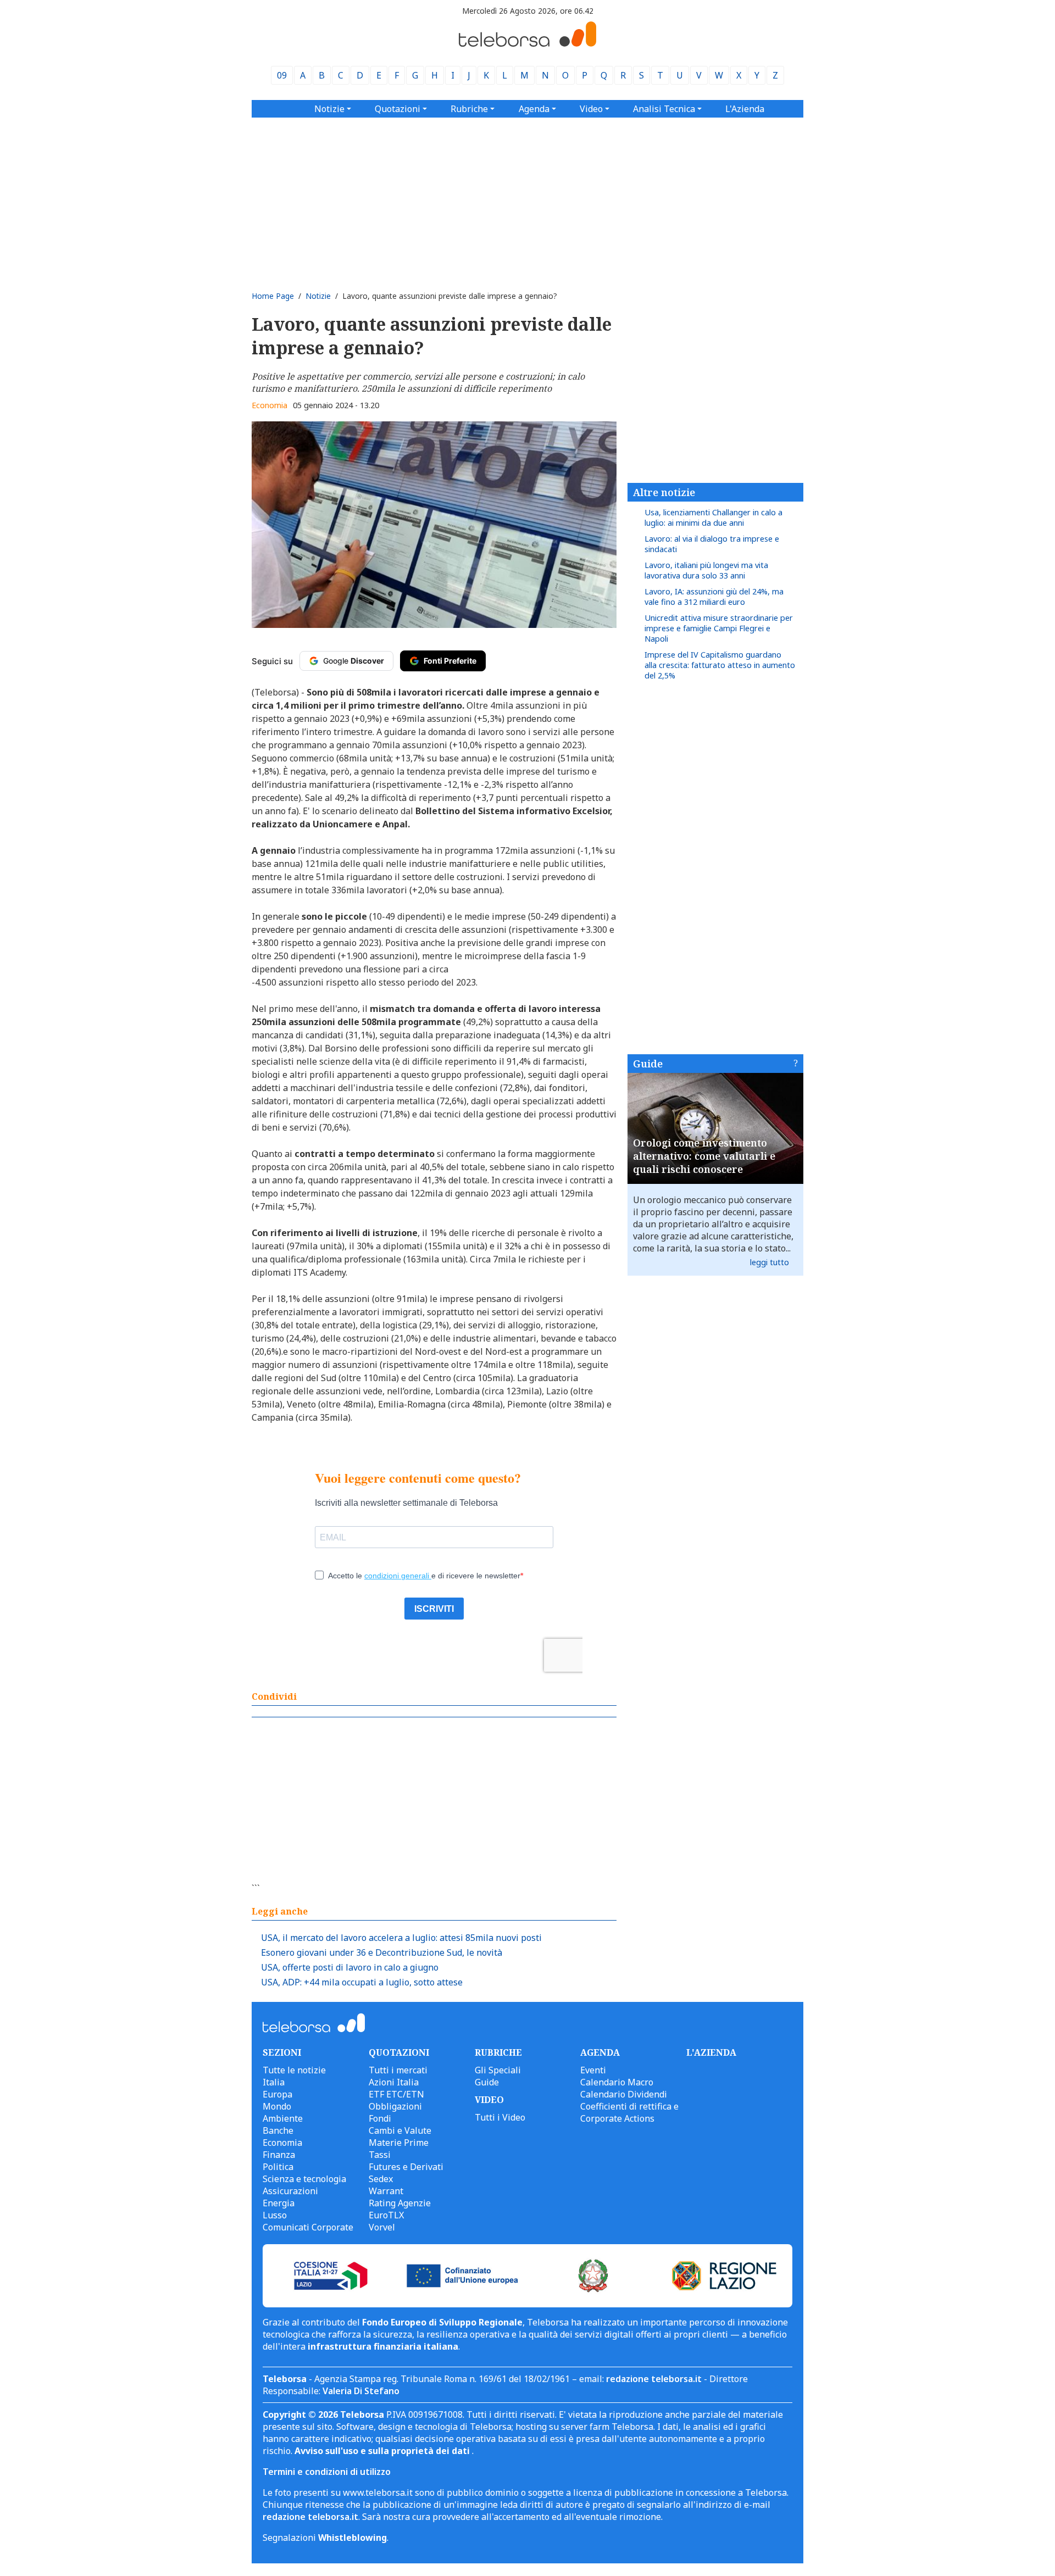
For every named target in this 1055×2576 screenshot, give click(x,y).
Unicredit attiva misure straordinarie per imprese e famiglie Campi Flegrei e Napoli (719, 628)
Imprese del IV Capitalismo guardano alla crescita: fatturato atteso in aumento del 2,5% (720, 665)
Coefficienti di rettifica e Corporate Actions (629, 2112)
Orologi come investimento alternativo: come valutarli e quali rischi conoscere (704, 1156)
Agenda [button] (534, 109)
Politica (278, 2167)
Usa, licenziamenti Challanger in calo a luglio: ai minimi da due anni (713, 518)
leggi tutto (770, 1262)
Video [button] (591, 109)
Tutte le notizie (294, 2070)
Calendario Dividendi (624, 2094)
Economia (270, 405)
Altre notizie (664, 492)
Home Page (273, 296)
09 (282, 75)
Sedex (381, 2179)
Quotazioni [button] (398, 109)
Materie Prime (399, 2143)
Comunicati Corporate (308, 2227)
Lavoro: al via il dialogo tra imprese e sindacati (712, 544)
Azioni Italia (394, 2082)
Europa (277, 2094)
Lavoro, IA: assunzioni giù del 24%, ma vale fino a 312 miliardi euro (714, 597)
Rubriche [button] (469, 109)
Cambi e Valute (400, 2130)
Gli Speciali (498, 2070)
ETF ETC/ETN (396, 2094)
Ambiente (283, 2118)
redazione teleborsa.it (654, 2379)
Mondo (277, 2106)
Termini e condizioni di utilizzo (327, 2472)
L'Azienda (745, 109)
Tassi (380, 2155)
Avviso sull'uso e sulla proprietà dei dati (383, 2451)
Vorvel (382, 2227)
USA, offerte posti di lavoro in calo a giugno (350, 1967)
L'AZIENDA (711, 2052)
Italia (274, 2082)
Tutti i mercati (398, 2070)
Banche (278, 2130)
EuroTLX (386, 2215)
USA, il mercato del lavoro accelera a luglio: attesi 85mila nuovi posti (401, 1938)
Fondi (380, 2118)
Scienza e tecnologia (304, 2179)
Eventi (593, 2070)
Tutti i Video (500, 2117)
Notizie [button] (329, 109)
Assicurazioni (290, 2191)
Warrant (386, 2191)
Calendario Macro (617, 2082)
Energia (279, 2203)
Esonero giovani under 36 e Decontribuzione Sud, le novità (382, 1952)
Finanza (279, 2155)
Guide (648, 1064)
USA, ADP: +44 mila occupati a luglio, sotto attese (362, 1982)
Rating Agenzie (400, 2203)
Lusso (275, 2215)
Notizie (318, 296)
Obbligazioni (395, 2106)
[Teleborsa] (527, 43)
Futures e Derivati (406, 2167)
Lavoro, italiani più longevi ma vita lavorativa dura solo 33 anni (706, 570)
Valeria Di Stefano (361, 2391)
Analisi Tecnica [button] (664, 109)
